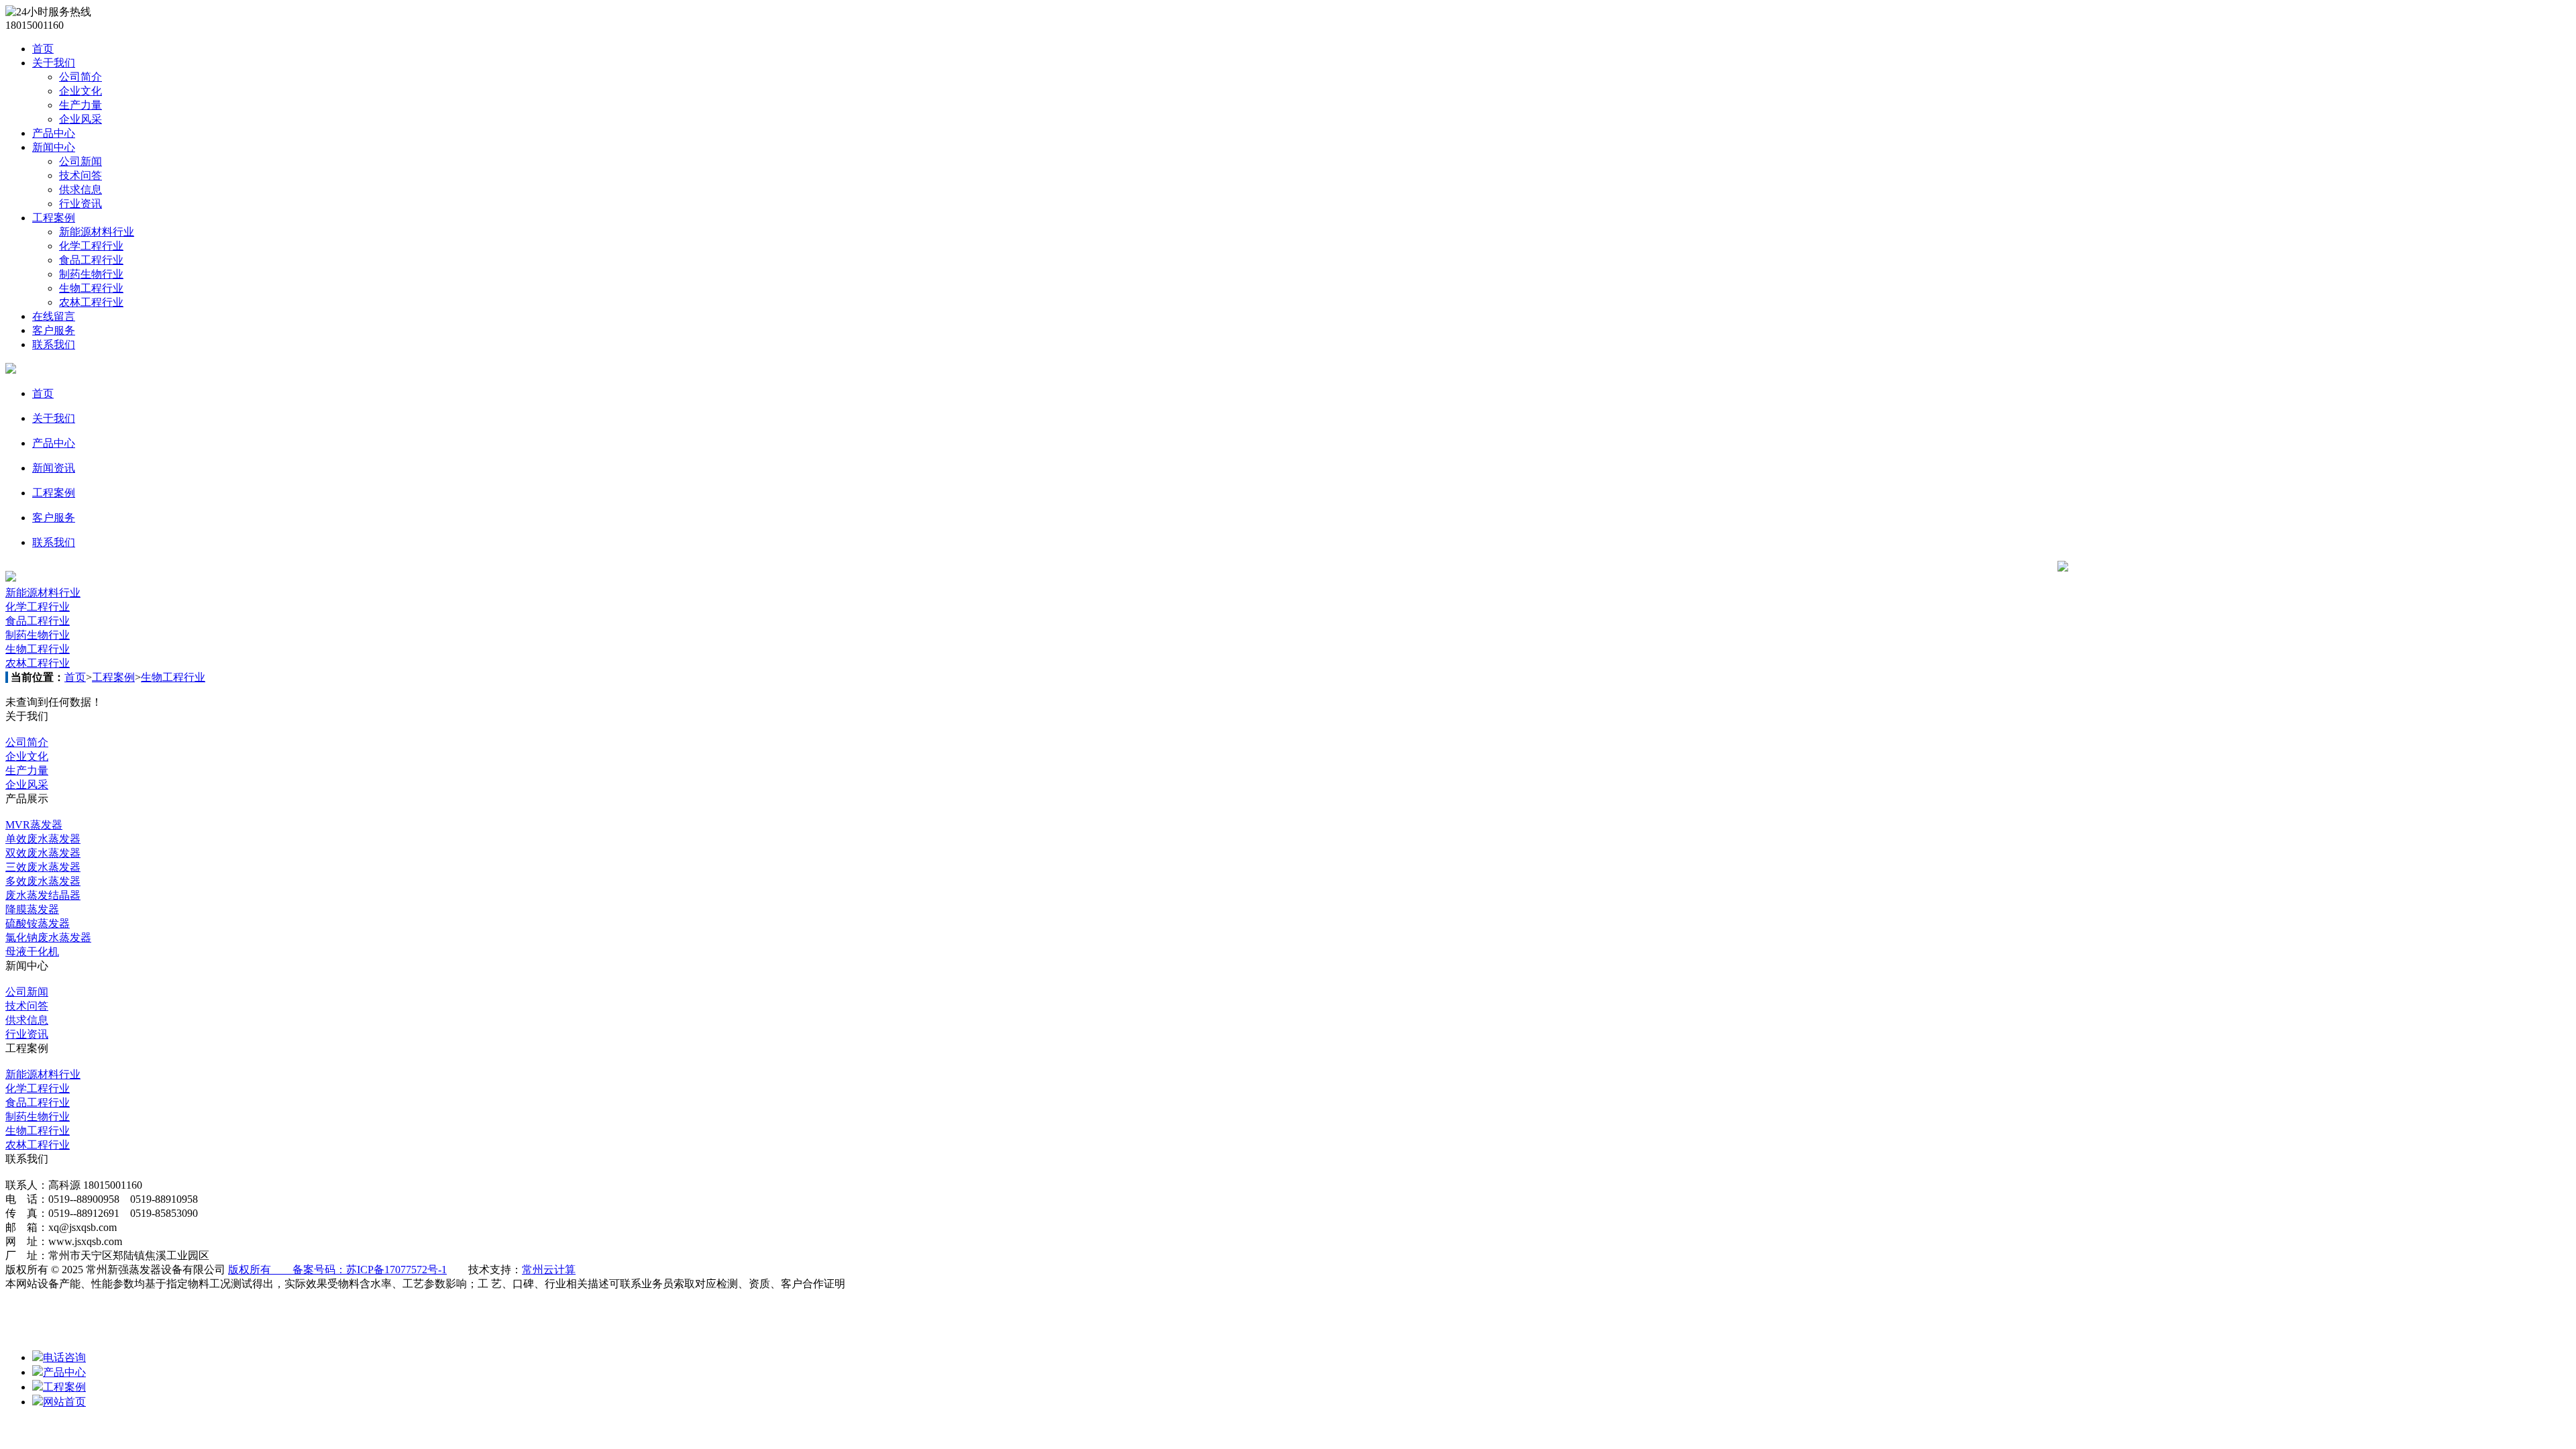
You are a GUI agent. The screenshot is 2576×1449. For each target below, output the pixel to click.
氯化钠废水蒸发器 (48, 937)
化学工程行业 (91, 246)
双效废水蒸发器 (43, 853)
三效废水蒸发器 (43, 867)
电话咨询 (64, 1357)
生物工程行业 (91, 288)
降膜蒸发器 (32, 909)
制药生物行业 (91, 274)
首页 (43, 49)
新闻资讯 (54, 468)
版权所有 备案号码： (287, 1270)
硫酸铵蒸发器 (38, 923)
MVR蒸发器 (34, 825)
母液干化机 (32, 952)
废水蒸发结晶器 (43, 895)
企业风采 (80, 119)
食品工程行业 (91, 260)
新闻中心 (54, 147)
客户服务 (54, 330)
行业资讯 (80, 204)
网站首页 (64, 1402)
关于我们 (54, 63)
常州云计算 (549, 1270)
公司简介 (80, 77)
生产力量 (80, 105)
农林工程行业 (91, 302)
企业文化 (80, 91)
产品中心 (54, 133)
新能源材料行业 (97, 232)
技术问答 (80, 175)
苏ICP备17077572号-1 (396, 1270)
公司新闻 (80, 161)
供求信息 (80, 190)
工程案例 (54, 218)
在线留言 (54, 316)
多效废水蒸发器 (43, 881)
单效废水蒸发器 (43, 839)
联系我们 (54, 344)
